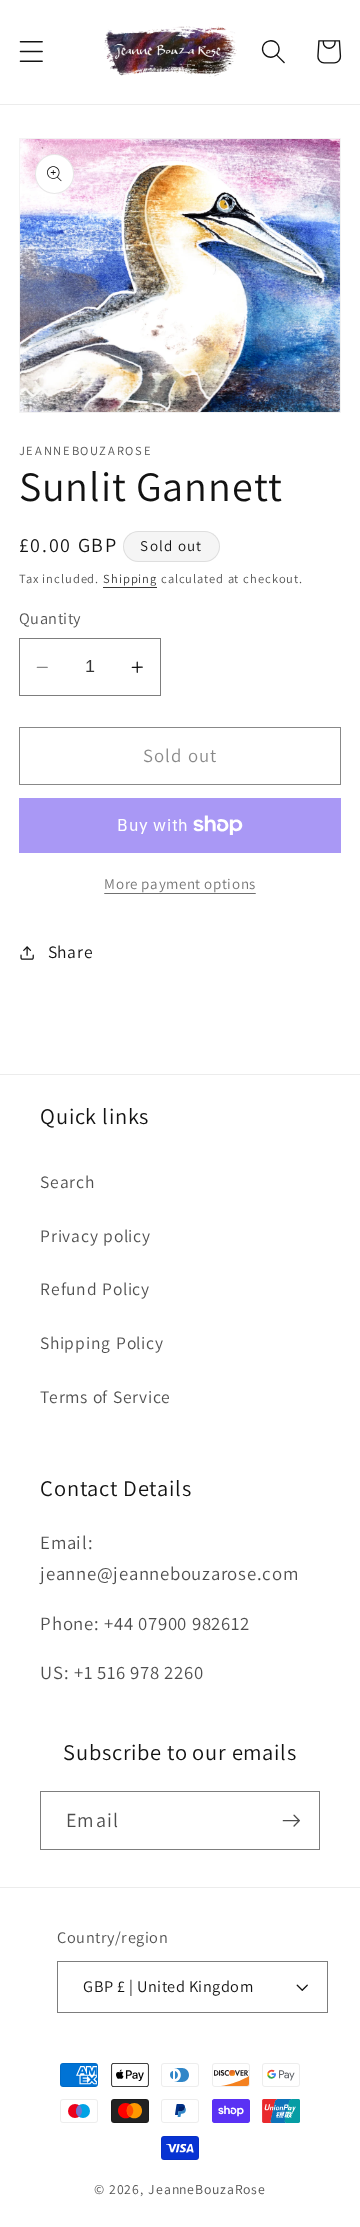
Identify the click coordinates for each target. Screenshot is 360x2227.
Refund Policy (95, 1288)
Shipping (130, 578)
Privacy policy (95, 1235)
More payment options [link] (180, 883)
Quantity (50, 618)
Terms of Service (105, 1396)
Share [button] (71, 951)
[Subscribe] (291, 1820)
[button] (31, 51)
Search (67, 1181)
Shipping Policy (101, 1342)
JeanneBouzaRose (207, 2189)
